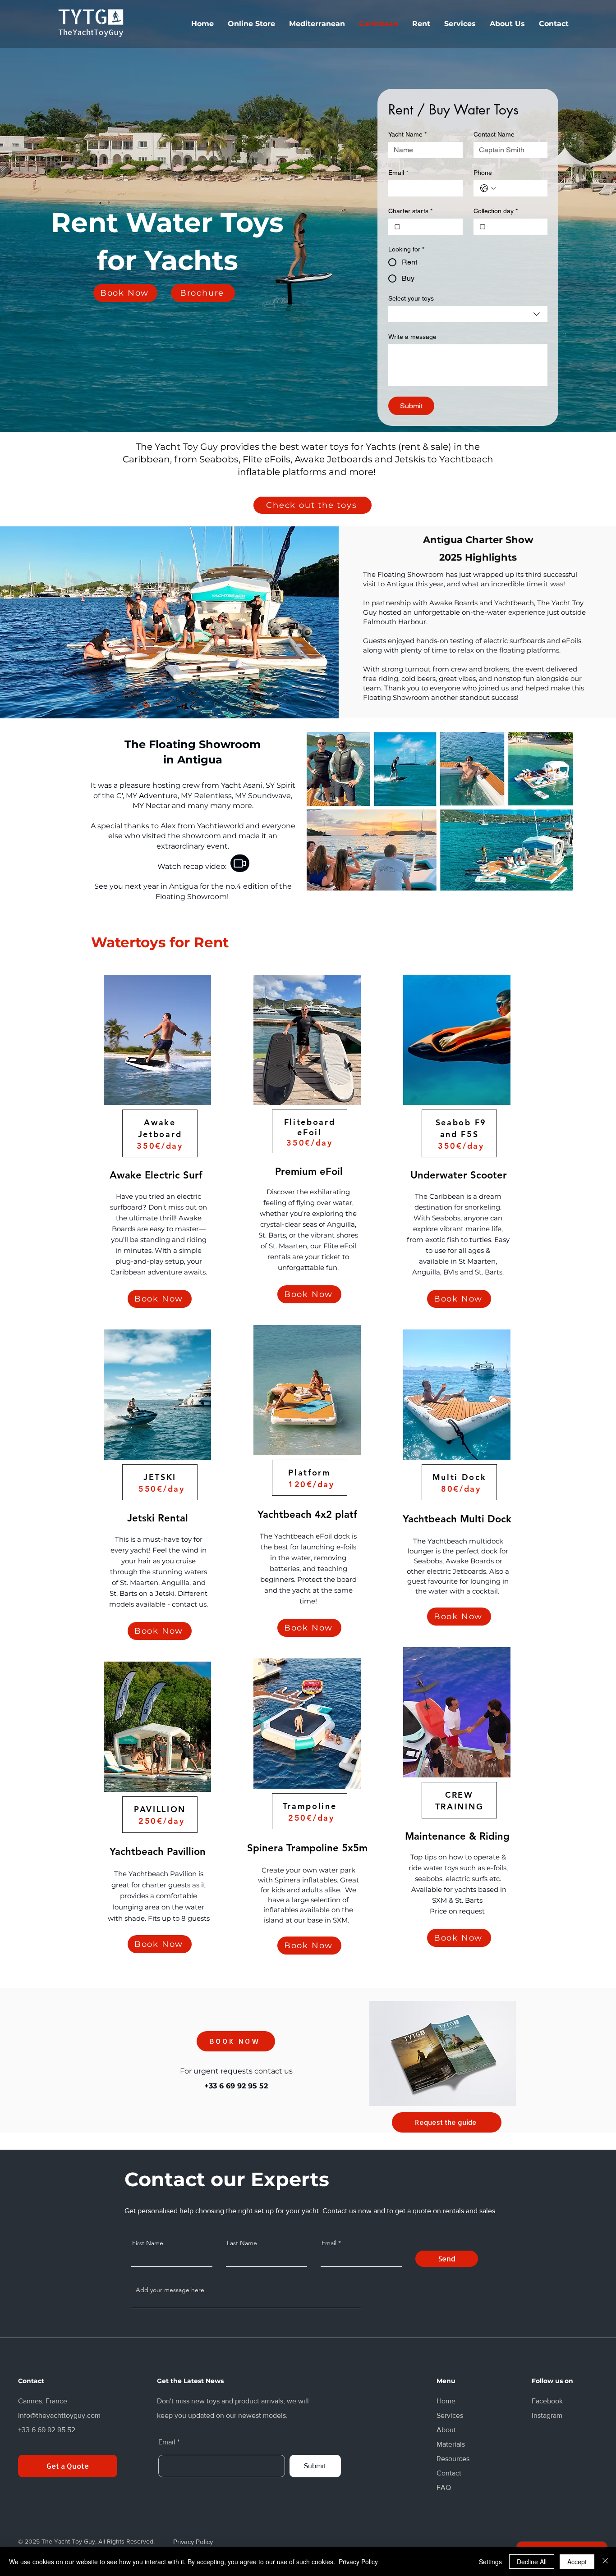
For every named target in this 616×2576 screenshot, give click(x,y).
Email (398, 173)
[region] (157, 1146)
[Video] (240, 863)
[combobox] (468, 314)
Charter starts (410, 211)
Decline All (532, 2562)
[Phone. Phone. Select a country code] (488, 188)
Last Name (242, 2243)
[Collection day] (483, 227)
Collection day (496, 211)
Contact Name (494, 134)
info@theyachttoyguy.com (59, 2415)
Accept (577, 2562)
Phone (483, 173)
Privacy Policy (358, 2562)
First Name (148, 2243)
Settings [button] (490, 2562)
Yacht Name (407, 134)
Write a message (412, 337)
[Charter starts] (397, 227)
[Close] (605, 2562)
